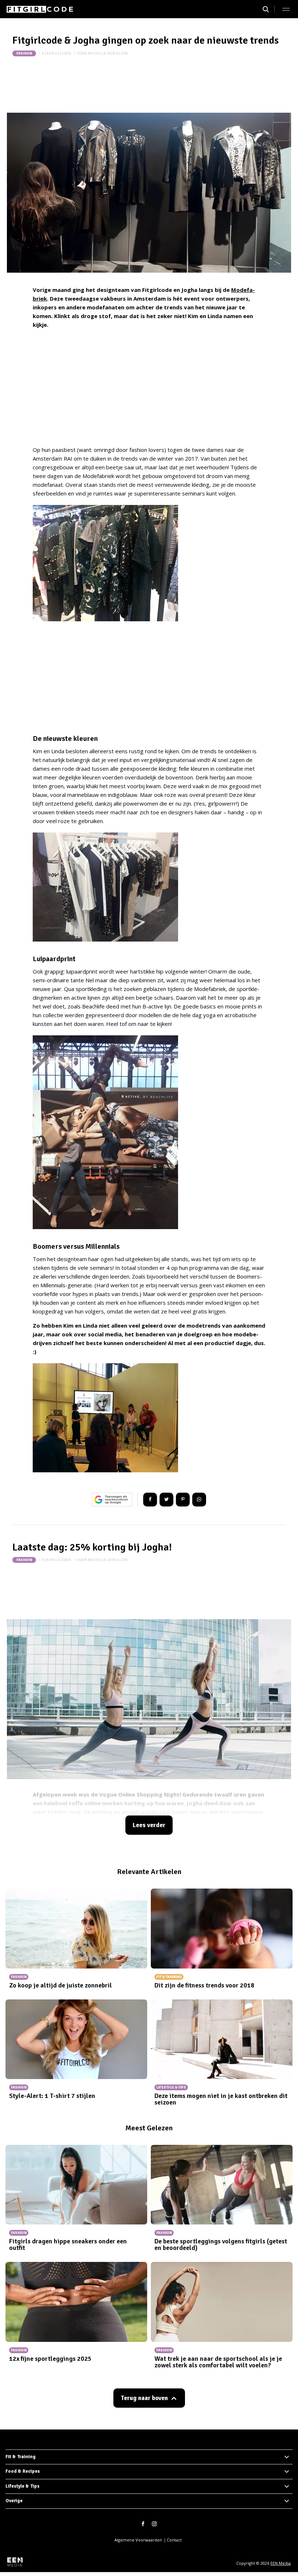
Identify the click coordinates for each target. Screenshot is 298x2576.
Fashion (24, 53)
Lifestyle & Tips (23, 2486)
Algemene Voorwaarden (138, 2540)
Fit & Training (21, 2457)
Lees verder (149, 1825)
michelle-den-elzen (108, 53)
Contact (174, 2540)
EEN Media (281, 2563)
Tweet (166, 1500)
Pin (183, 1500)
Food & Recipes (23, 2471)
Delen (150, 1500)
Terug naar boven (144, 2398)
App (199, 1500)
